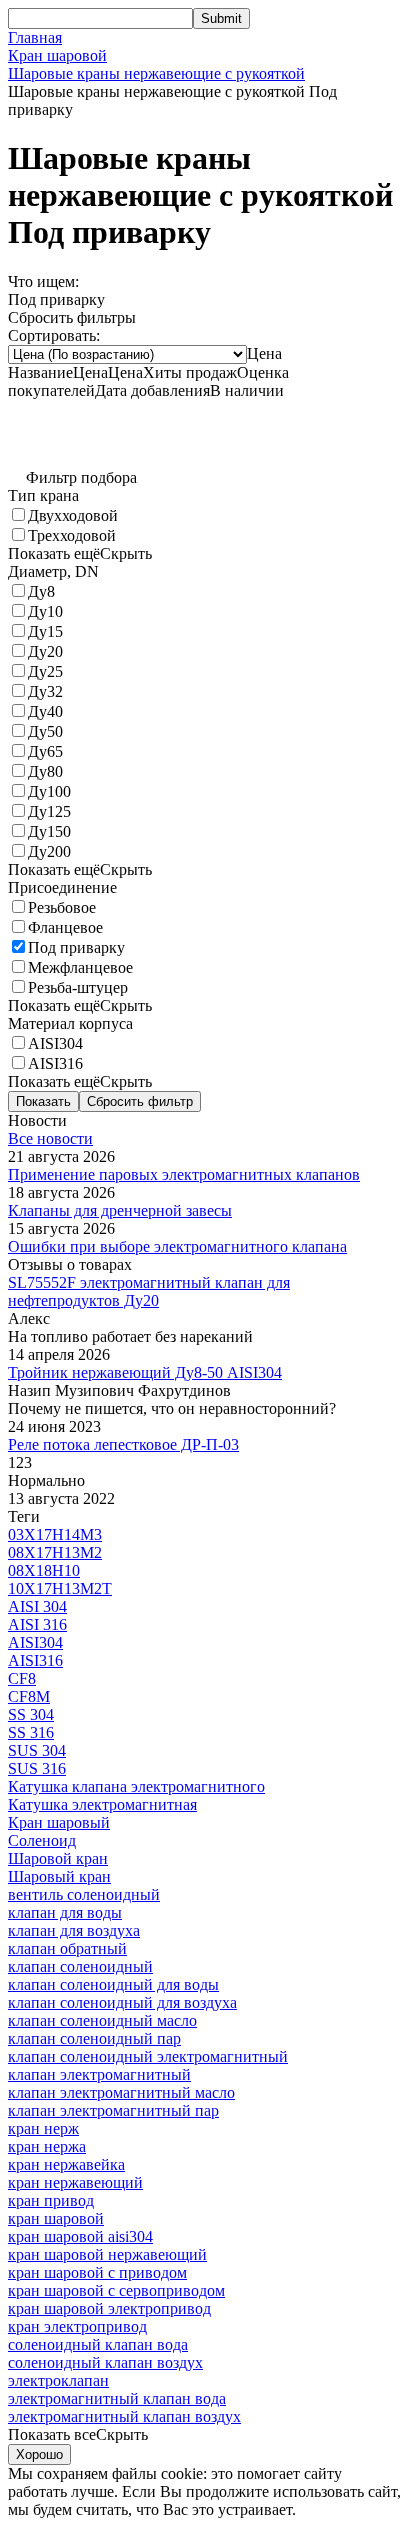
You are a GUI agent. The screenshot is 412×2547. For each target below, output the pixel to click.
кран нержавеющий (75, 2182)
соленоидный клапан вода (98, 2344)
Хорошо (39, 2454)
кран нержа (47, 2146)
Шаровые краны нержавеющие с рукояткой (156, 73)
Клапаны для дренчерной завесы (120, 1210)
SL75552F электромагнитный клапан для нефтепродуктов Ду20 (149, 1291)
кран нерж (43, 2128)
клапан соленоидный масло (102, 2020)
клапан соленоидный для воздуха (122, 2002)
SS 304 (31, 1714)
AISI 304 (37, 1606)
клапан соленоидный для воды (113, 1984)
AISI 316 (37, 1624)
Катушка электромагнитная (102, 1804)
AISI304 (35, 1642)
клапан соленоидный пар (94, 2038)
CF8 (22, 1678)
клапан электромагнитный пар (113, 2110)
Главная (35, 37)
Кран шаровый (59, 1822)
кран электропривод (77, 2326)
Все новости (50, 1138)
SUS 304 (37, 1750)
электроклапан (58, 2380)
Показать (43, 1101)
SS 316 (31, 1732)
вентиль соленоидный (84, 1894)
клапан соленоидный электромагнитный (148, 2056)
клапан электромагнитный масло (121, 2092)
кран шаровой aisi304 (80, 2236)
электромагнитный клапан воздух (124, 2416)
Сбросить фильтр (140, 1101)
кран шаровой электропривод (109, 2308)
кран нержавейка (66, 2164)
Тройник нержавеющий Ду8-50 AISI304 (145, 1372)
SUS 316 (37, 1768)
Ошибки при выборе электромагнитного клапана (177, 1246)
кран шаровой (56, 2218)
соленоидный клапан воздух (105, 2362)
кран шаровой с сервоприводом (116, 2290)
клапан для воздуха (74, 1930)
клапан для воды (65, 1912)
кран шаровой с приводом (97, 2272)
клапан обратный (67, 1948)
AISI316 (35, 1660)
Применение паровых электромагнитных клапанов (184, 1174)
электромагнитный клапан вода (117, 2398)
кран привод (51, 2200)
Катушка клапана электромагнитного (136, 1786)
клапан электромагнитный (99, 2074)
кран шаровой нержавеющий (107, 2254)
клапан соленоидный (80, 1966)
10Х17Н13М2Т (60, 1588)
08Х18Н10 (44, 1570)
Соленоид (42, 1840)
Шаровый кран (59, 1876)
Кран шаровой (57, 55)
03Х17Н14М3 (55, 1534)
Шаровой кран (58, 1858)
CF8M (29, 1696)
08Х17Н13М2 (55, 1552)
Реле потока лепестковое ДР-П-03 (123, 1444)
